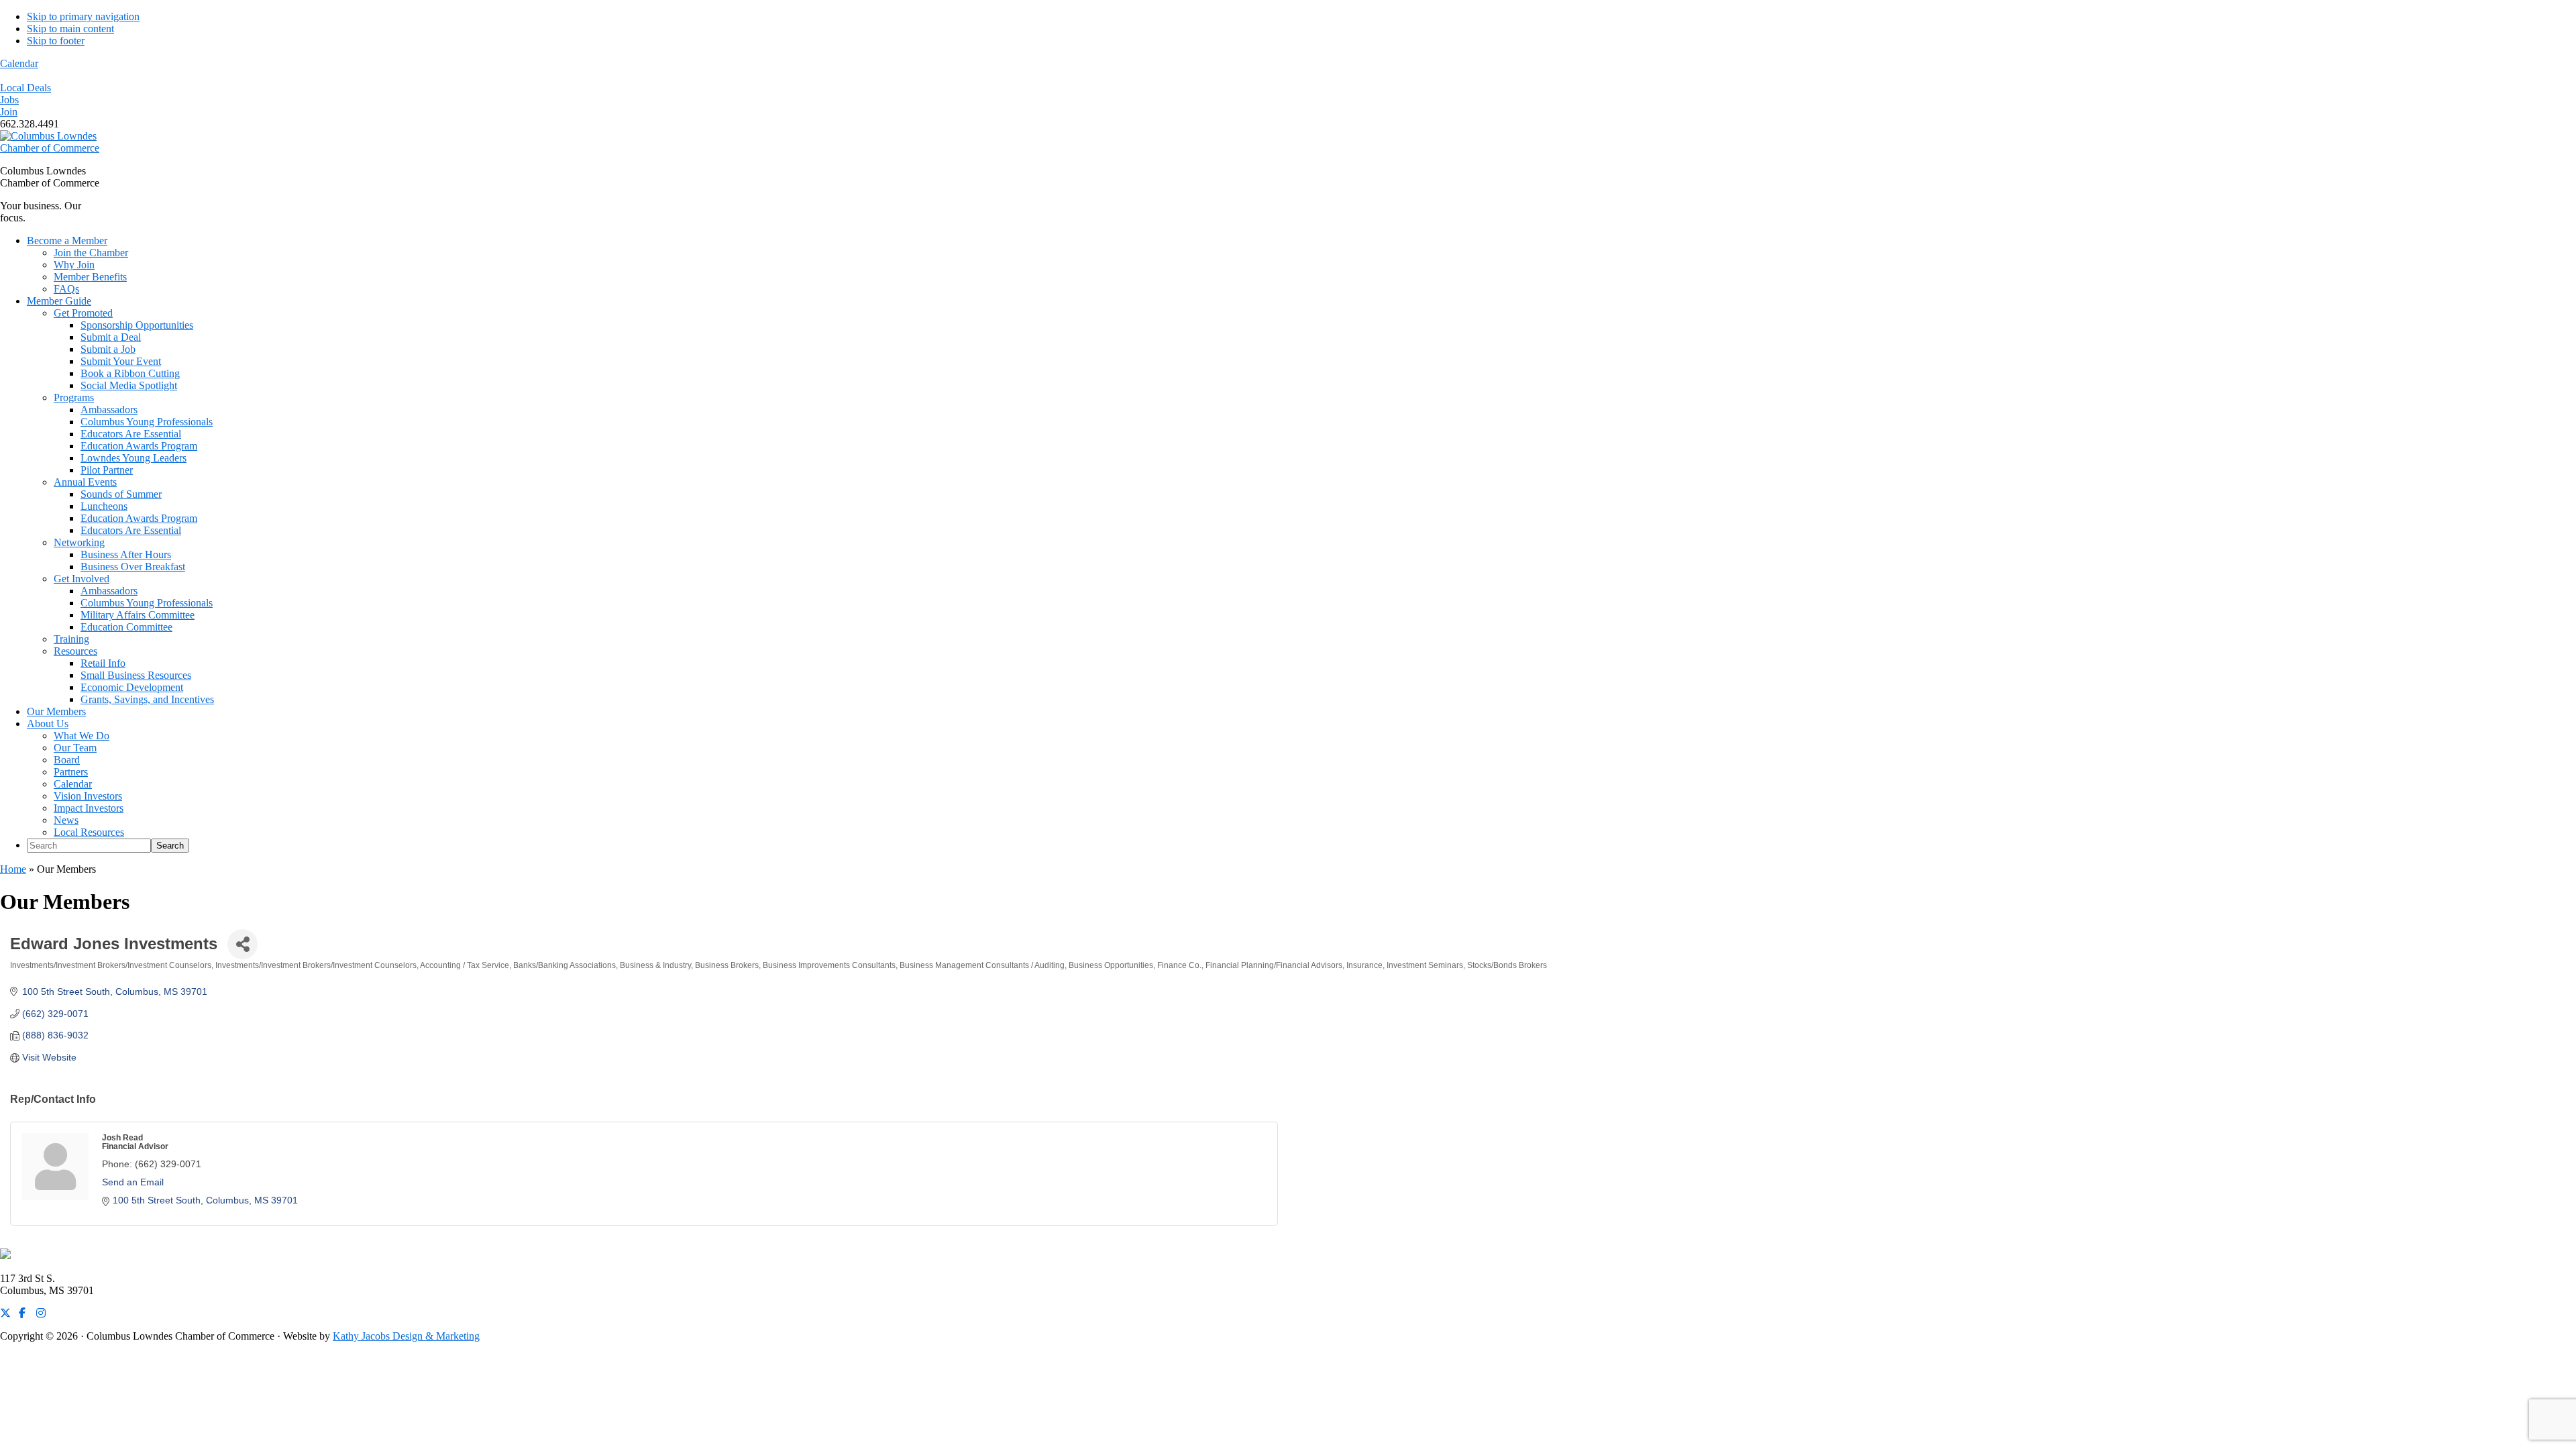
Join (9, 112)
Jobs (9, 100)
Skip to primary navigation (83, 16)
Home (13, 869)
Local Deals (25, 88)
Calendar (19, 63)
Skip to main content (70, 29)
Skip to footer (56, 41)
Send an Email (133, 1182)
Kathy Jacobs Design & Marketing (406, 1336)
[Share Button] (243, 944)
